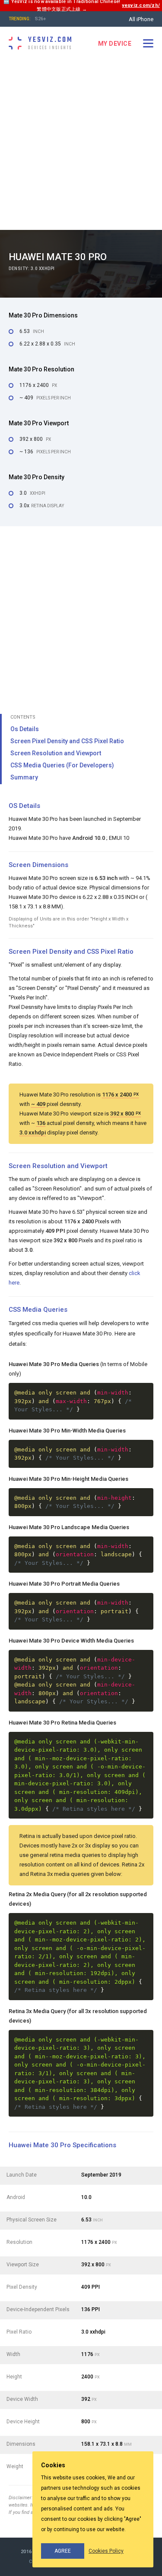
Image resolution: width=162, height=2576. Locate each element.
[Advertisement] (81, 145)
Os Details (25, 729)
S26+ (41, 19)
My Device (115, 44)
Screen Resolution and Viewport (56, 753)
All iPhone (141, 19)
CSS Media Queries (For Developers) (62, 765)
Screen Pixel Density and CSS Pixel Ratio (67, 741)
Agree (63, 2551)
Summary (24, 777)
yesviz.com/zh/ (141, 5)
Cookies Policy (106, 2551)
